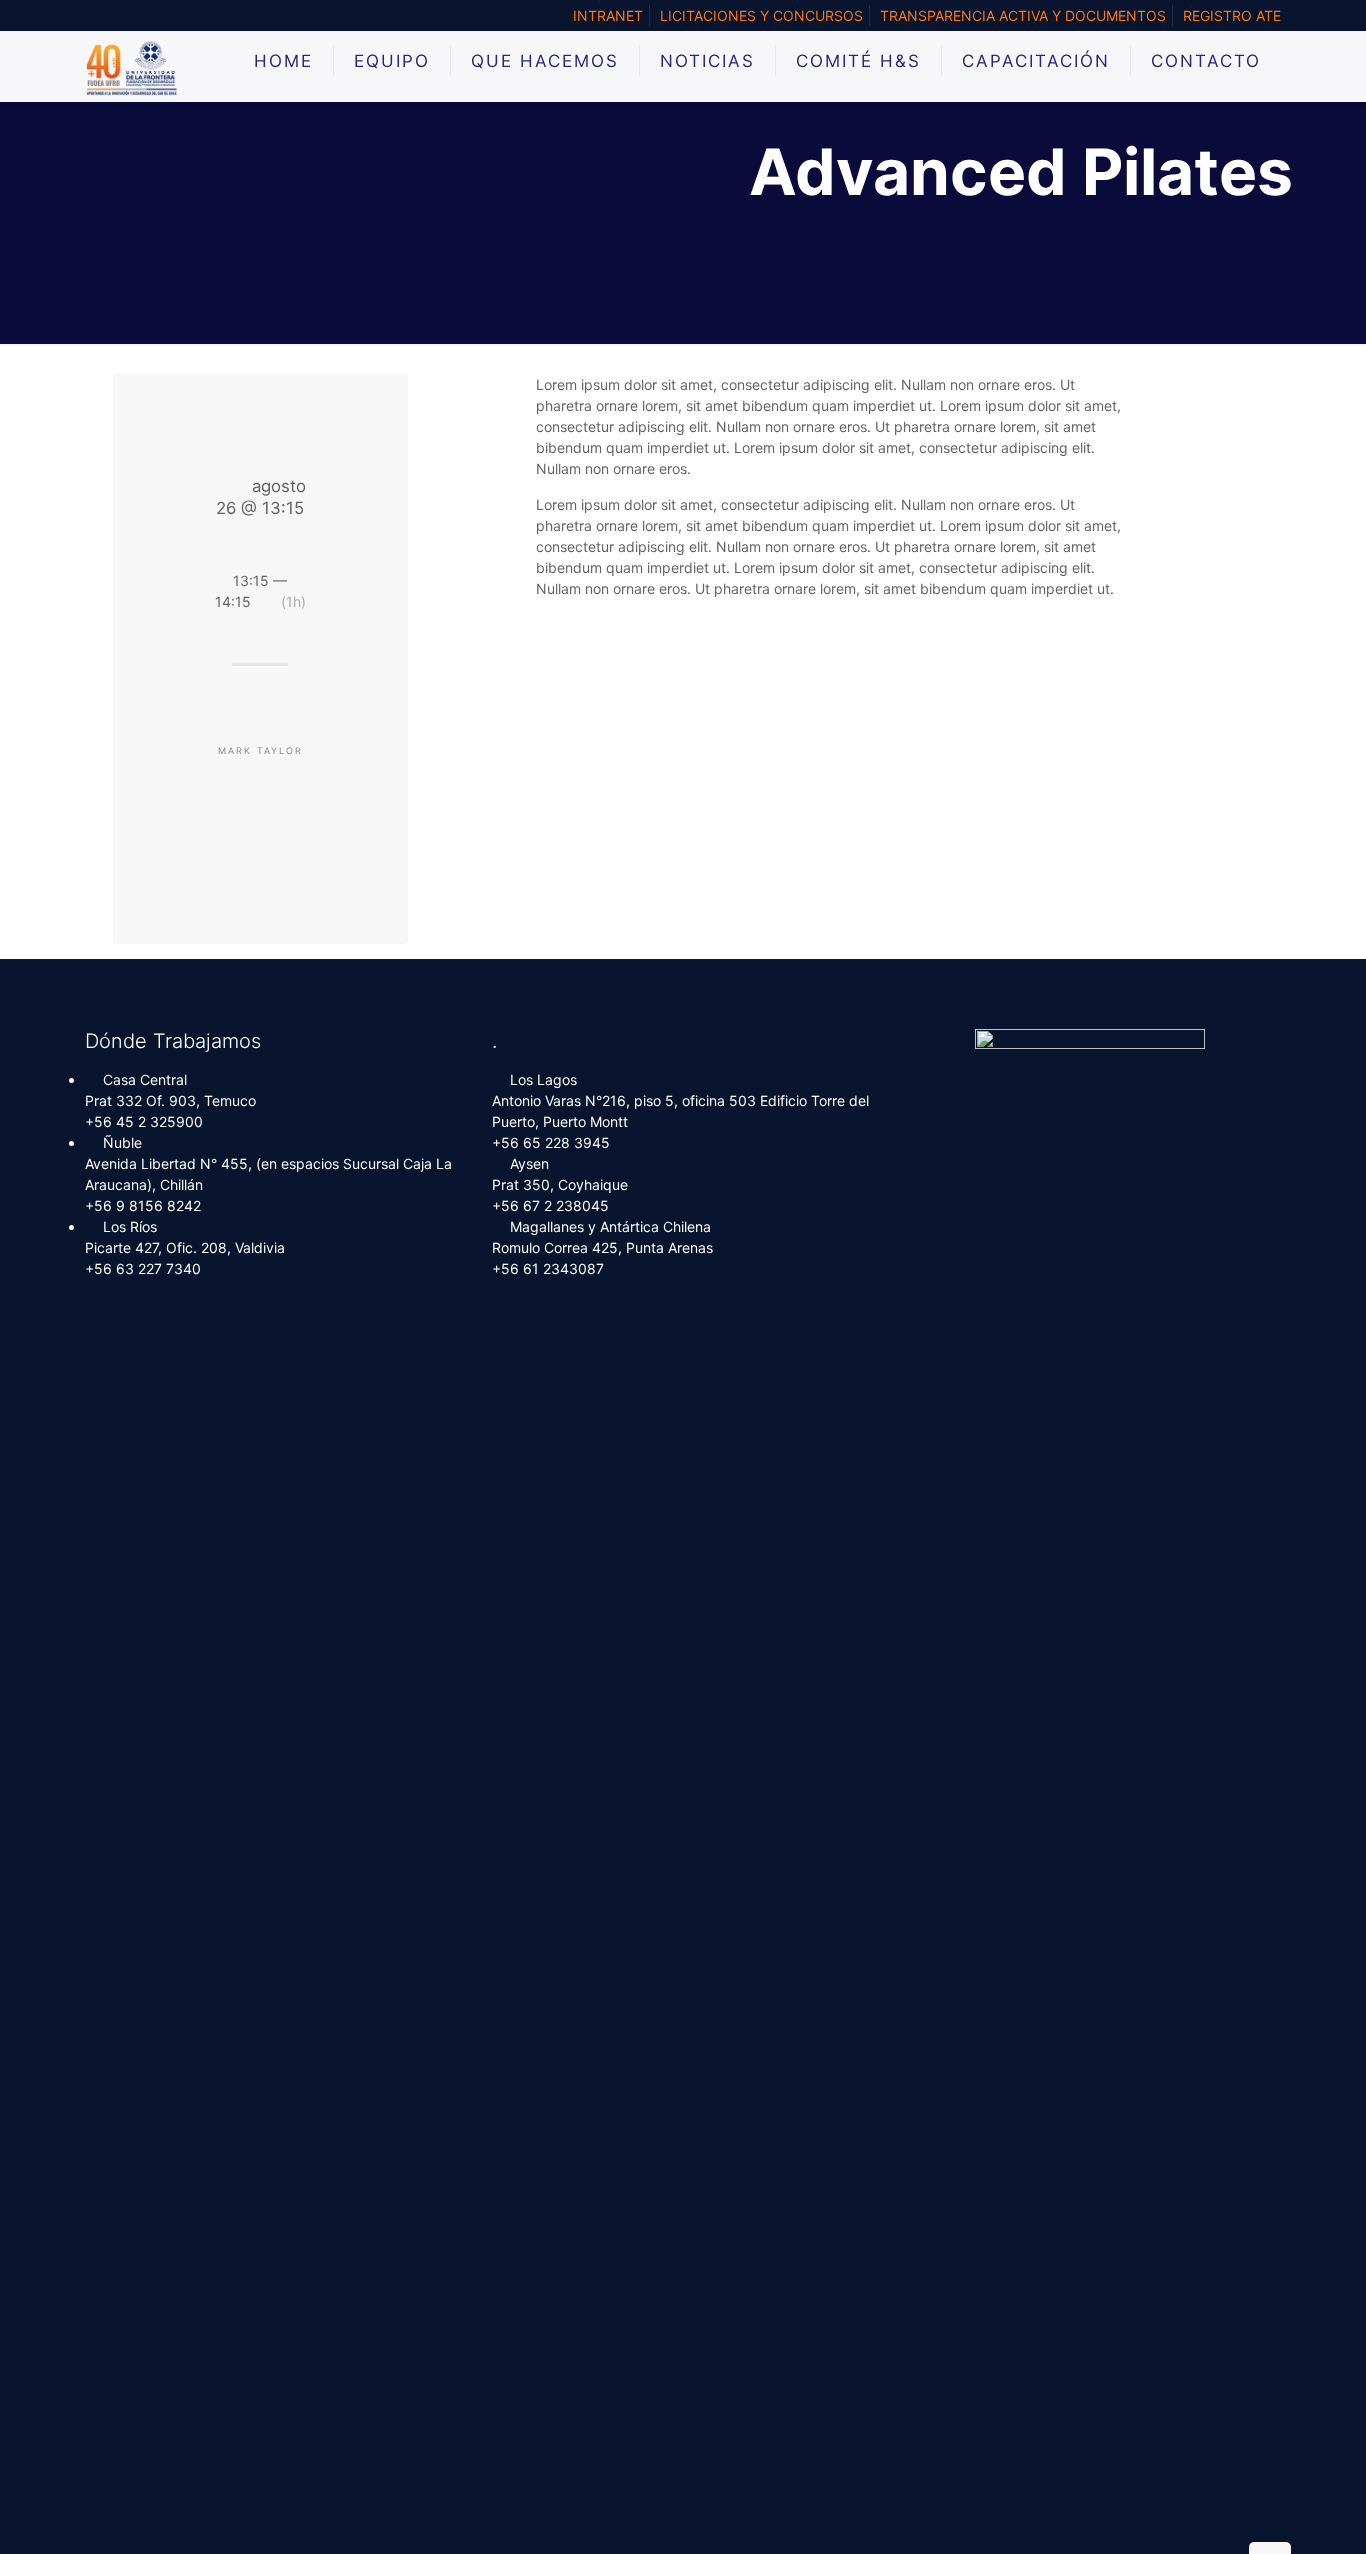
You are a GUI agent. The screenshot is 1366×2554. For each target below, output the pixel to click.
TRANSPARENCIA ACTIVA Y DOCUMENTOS (1023, 15)
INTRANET (608, 15)
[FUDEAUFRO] (132, 66)
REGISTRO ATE (1232, 15)
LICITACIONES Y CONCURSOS (761, 15)
